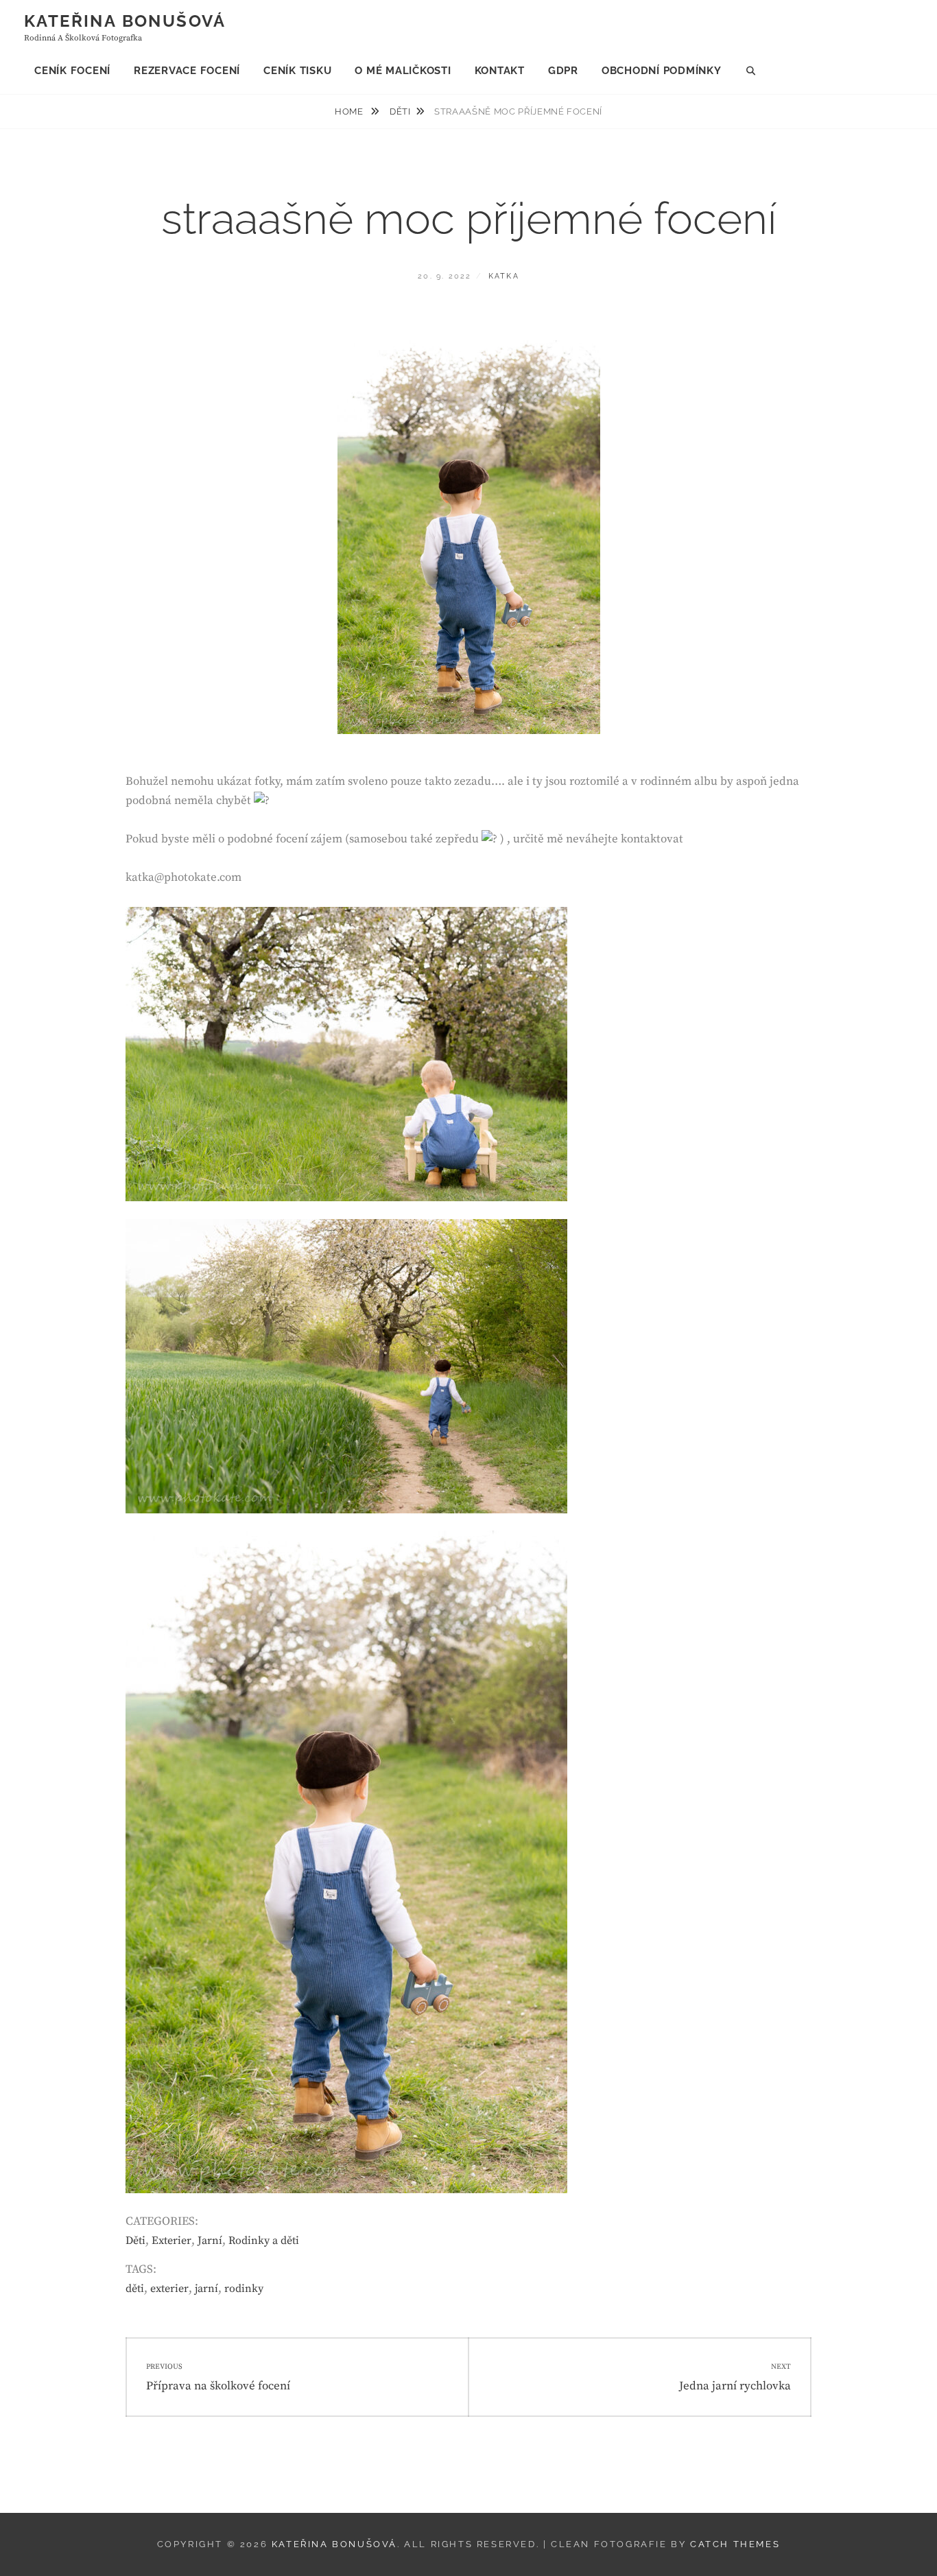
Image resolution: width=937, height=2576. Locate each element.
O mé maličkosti (403, 71)
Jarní (210, 2241)
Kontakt (500, 71)
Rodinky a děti (264, 2241)
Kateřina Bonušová (125, 21)
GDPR (563, 71)
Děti (400, 111)
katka (504, 276)
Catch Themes (735, 2544)
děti (135, 2289)
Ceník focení (72, 71)
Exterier (171, 2241)
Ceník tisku (297, 71)
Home (350, 111)
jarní (206, 2289)
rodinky (244, 2289)
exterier (169, 2289)
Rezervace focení (187, 71)
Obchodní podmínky (662, 71)
